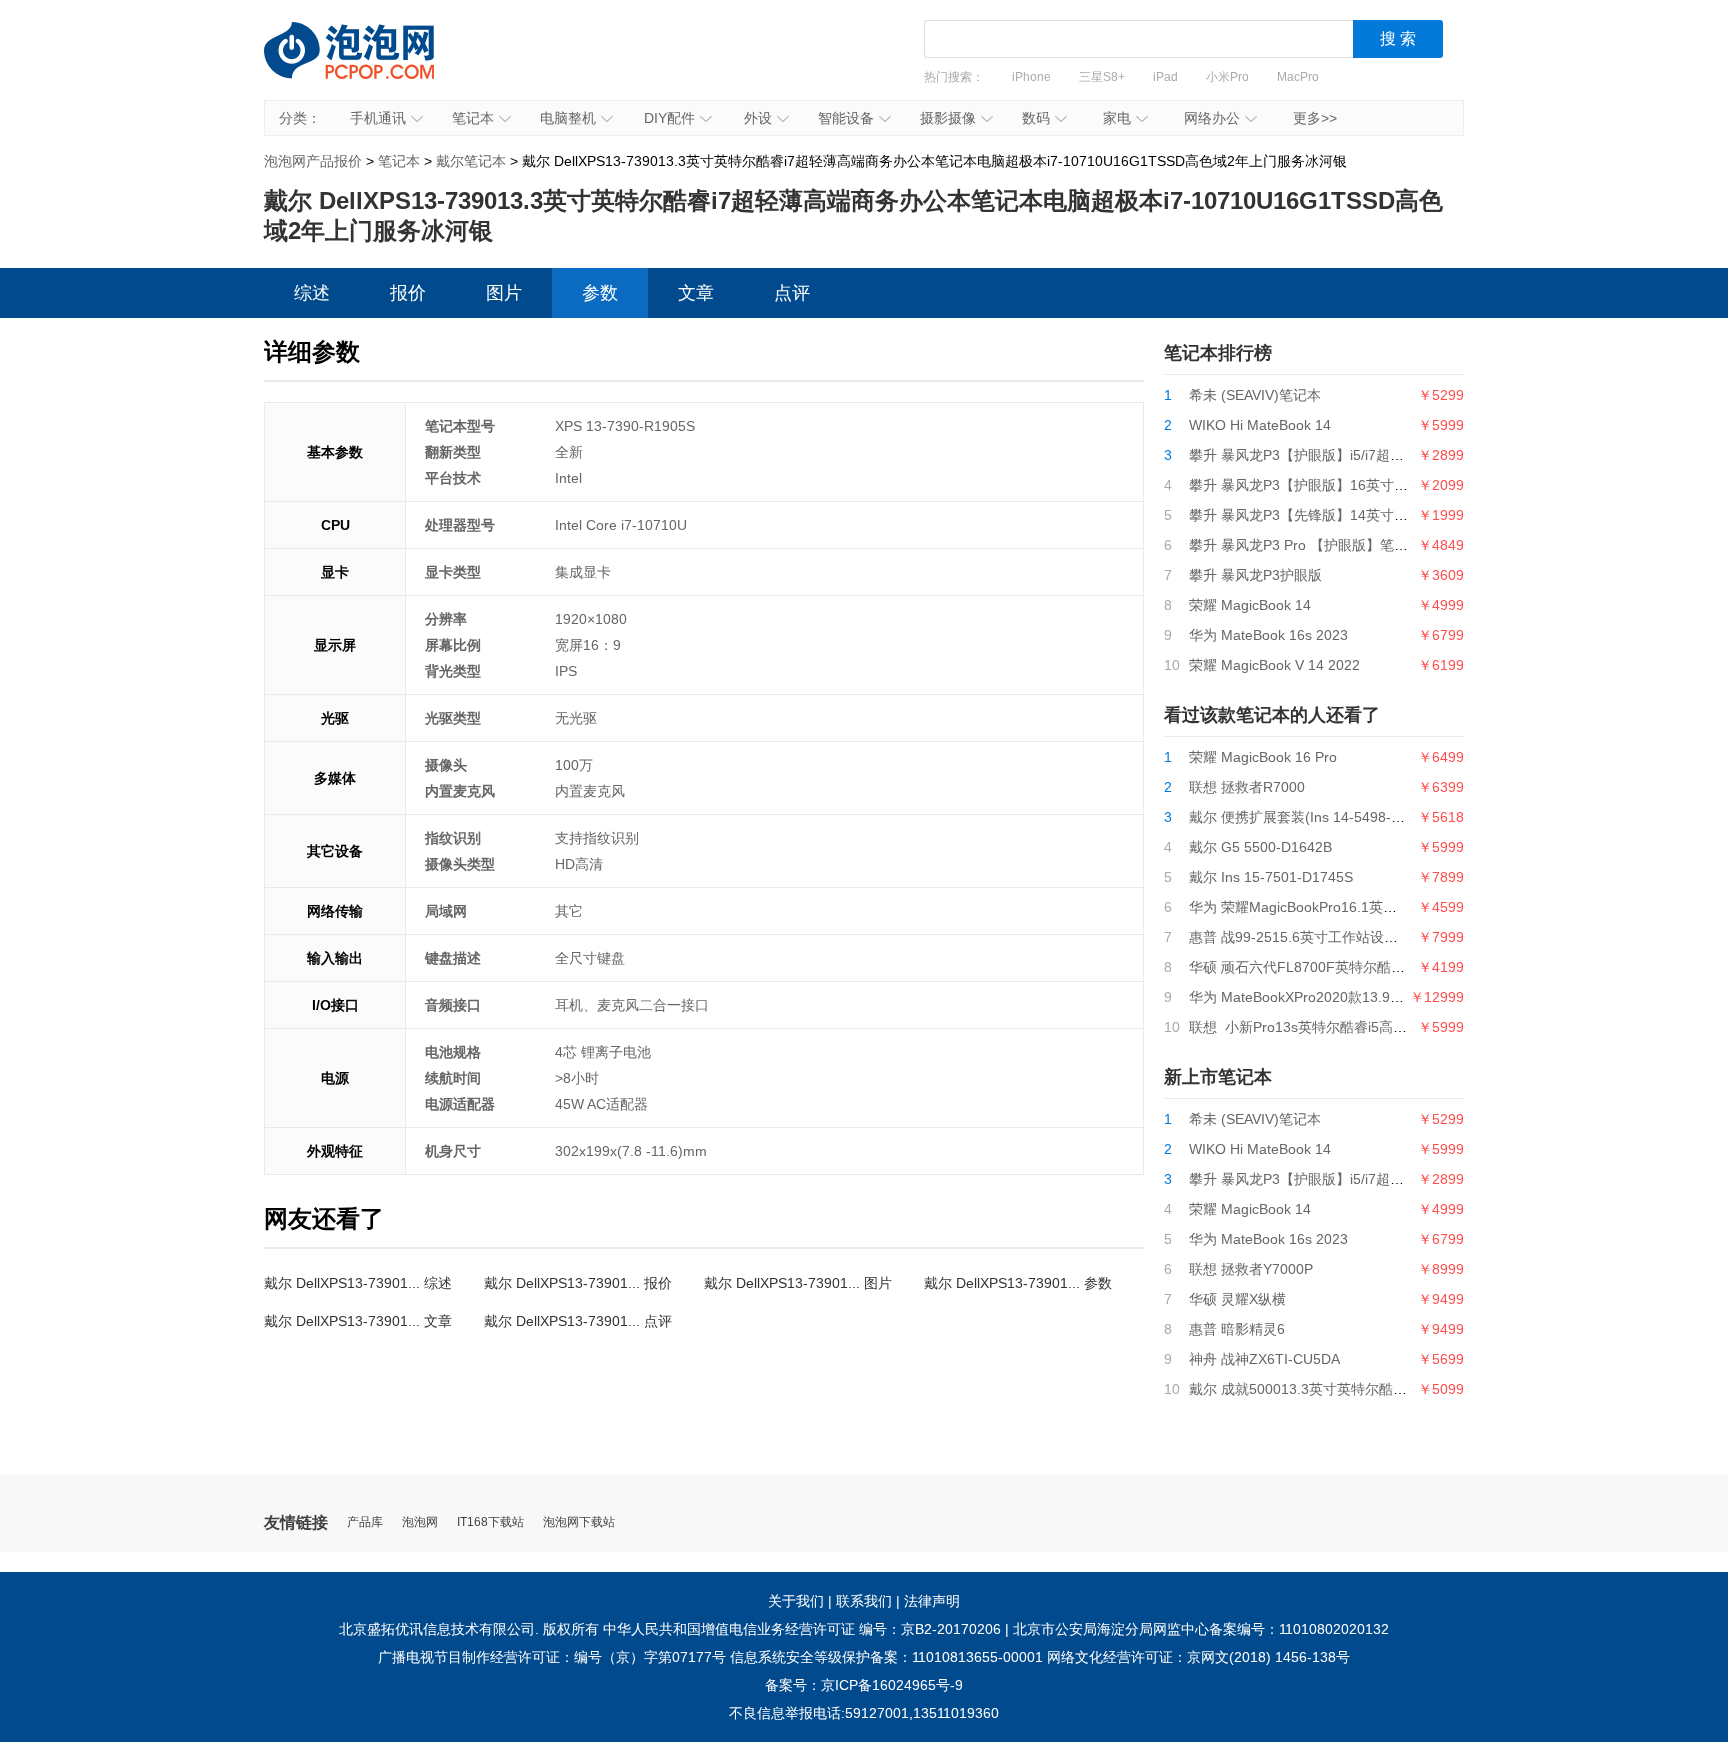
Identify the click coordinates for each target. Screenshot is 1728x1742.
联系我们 (864, 1601)
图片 (504, 293)
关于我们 (796, 1601)
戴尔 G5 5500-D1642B (1260, 847)
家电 (1117, 118)
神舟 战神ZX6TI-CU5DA (1264, 1359)
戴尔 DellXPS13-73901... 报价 (578, 1283)
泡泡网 (420, 1522)
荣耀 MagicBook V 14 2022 (1274, 665)
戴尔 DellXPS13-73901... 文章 (358, 1321)
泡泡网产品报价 (369, 65)
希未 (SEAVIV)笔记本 (1255, 395)
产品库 (365, 1522)
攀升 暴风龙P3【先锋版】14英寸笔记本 (1312, 515)
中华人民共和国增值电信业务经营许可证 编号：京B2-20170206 (802, 1629)
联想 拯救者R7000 (1247, 787)
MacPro (1298, 77)
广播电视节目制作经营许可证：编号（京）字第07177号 (552, 1657)
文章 (696, 293)
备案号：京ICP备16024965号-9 (864, 1685)
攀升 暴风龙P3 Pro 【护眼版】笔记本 (1305, 545)
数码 (1036, 118)
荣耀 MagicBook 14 (1250, 605)
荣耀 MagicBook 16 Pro (1263, 757)
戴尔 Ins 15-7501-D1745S (1271, 877)
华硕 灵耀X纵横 (1237, 1299)
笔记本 (473, 118)
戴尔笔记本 (471, 161)
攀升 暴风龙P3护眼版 (1255, 575)
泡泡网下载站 (579, 1522)
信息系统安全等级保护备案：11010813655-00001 (886, 1657)
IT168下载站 (490, 1522)
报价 (408, 293)
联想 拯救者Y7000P (1251, 1269)
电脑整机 (568, 118)
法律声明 (932, 1601)
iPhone (1031, 77)
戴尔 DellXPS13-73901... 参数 (1018, 1283)
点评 (792, 293)
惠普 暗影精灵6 (1237, 1329)
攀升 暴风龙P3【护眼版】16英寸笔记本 (1312, 485)
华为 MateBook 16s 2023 (1268, 635)
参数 (600, 293)
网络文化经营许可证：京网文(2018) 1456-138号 (1198, 1657)
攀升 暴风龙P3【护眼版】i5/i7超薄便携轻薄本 (1331, 455)
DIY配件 (669, 118)
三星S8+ (1102, 77)
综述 (312, 293)
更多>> (1315, 118)
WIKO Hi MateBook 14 (1260, 425)
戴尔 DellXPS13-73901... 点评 (578, 1321)
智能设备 (846, 118)
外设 (758, 118)
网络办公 (1212, 118)
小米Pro (1227, 77)
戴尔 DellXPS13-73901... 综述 (358, 1283)
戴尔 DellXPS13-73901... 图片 (798, 1283)
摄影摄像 (948, 118)
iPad (1165, 77)
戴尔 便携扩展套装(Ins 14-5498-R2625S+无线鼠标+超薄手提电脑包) (1403, 817)
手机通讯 (378, 118)
